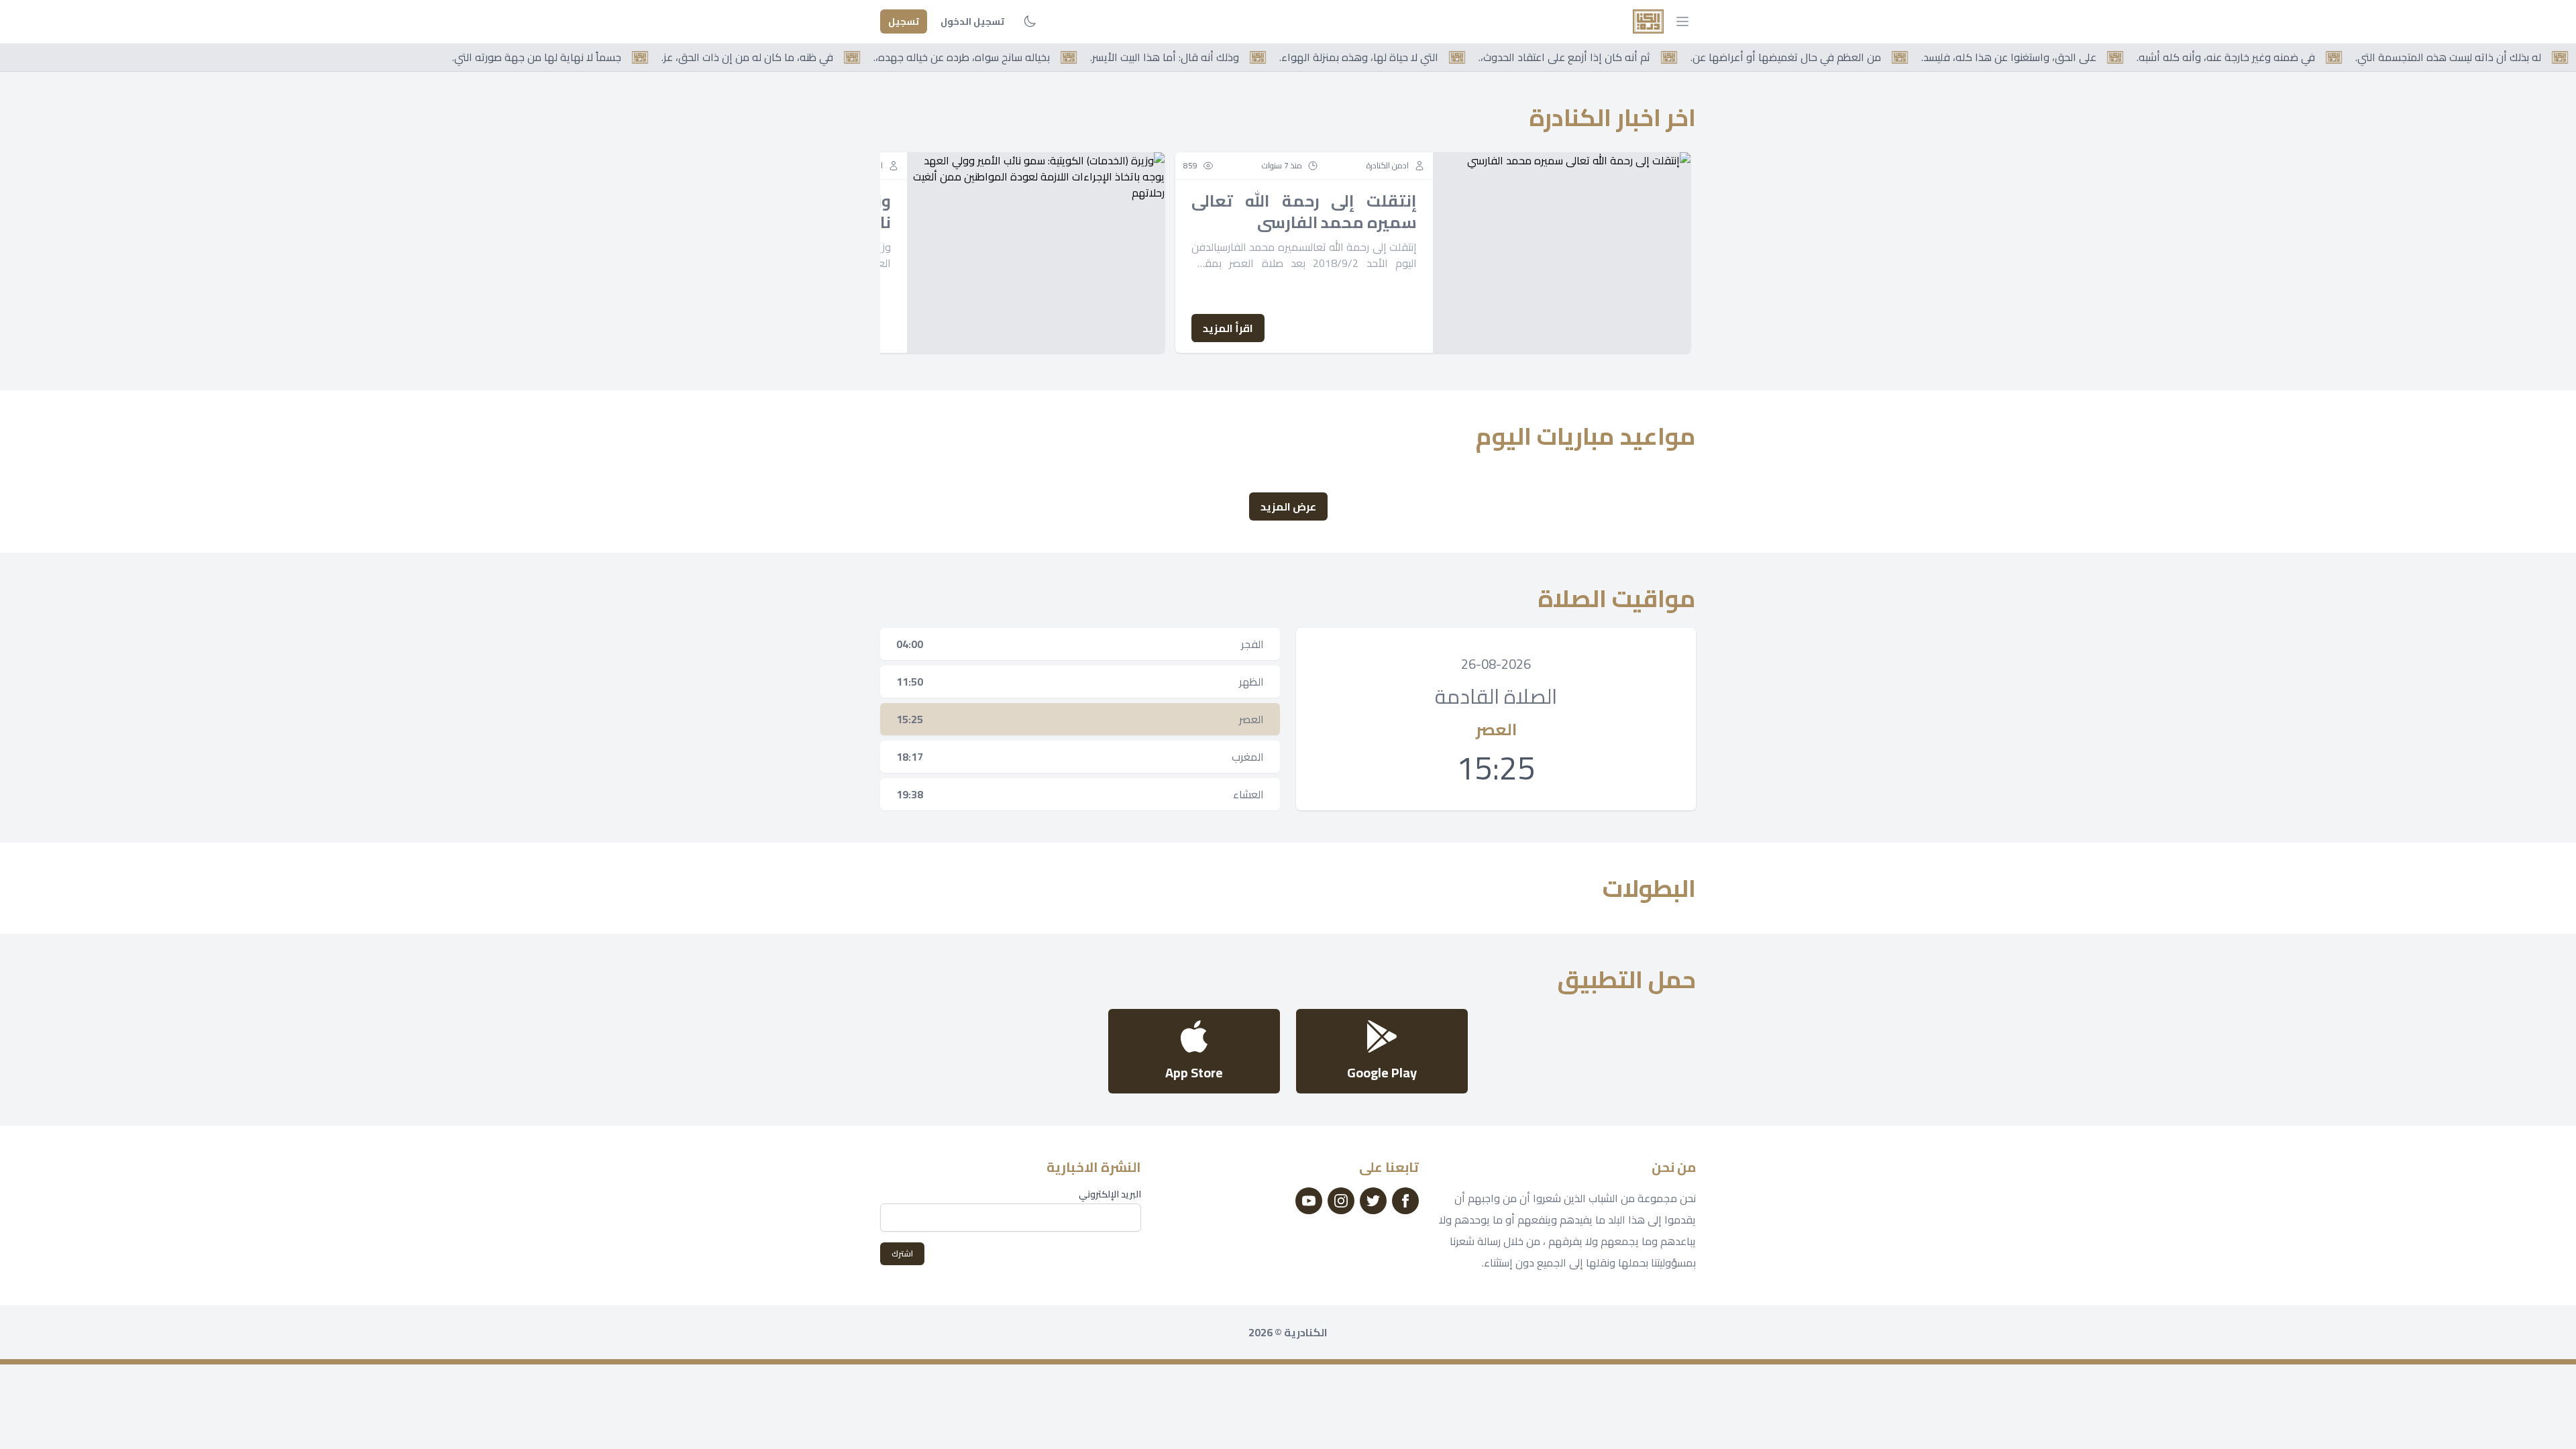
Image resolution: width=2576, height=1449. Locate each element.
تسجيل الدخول (972, 21)
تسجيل (904, 21)
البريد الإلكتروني (1110, 1194)
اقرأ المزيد (1228, 328)
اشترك (902, 1253)
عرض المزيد (1288, 506)
